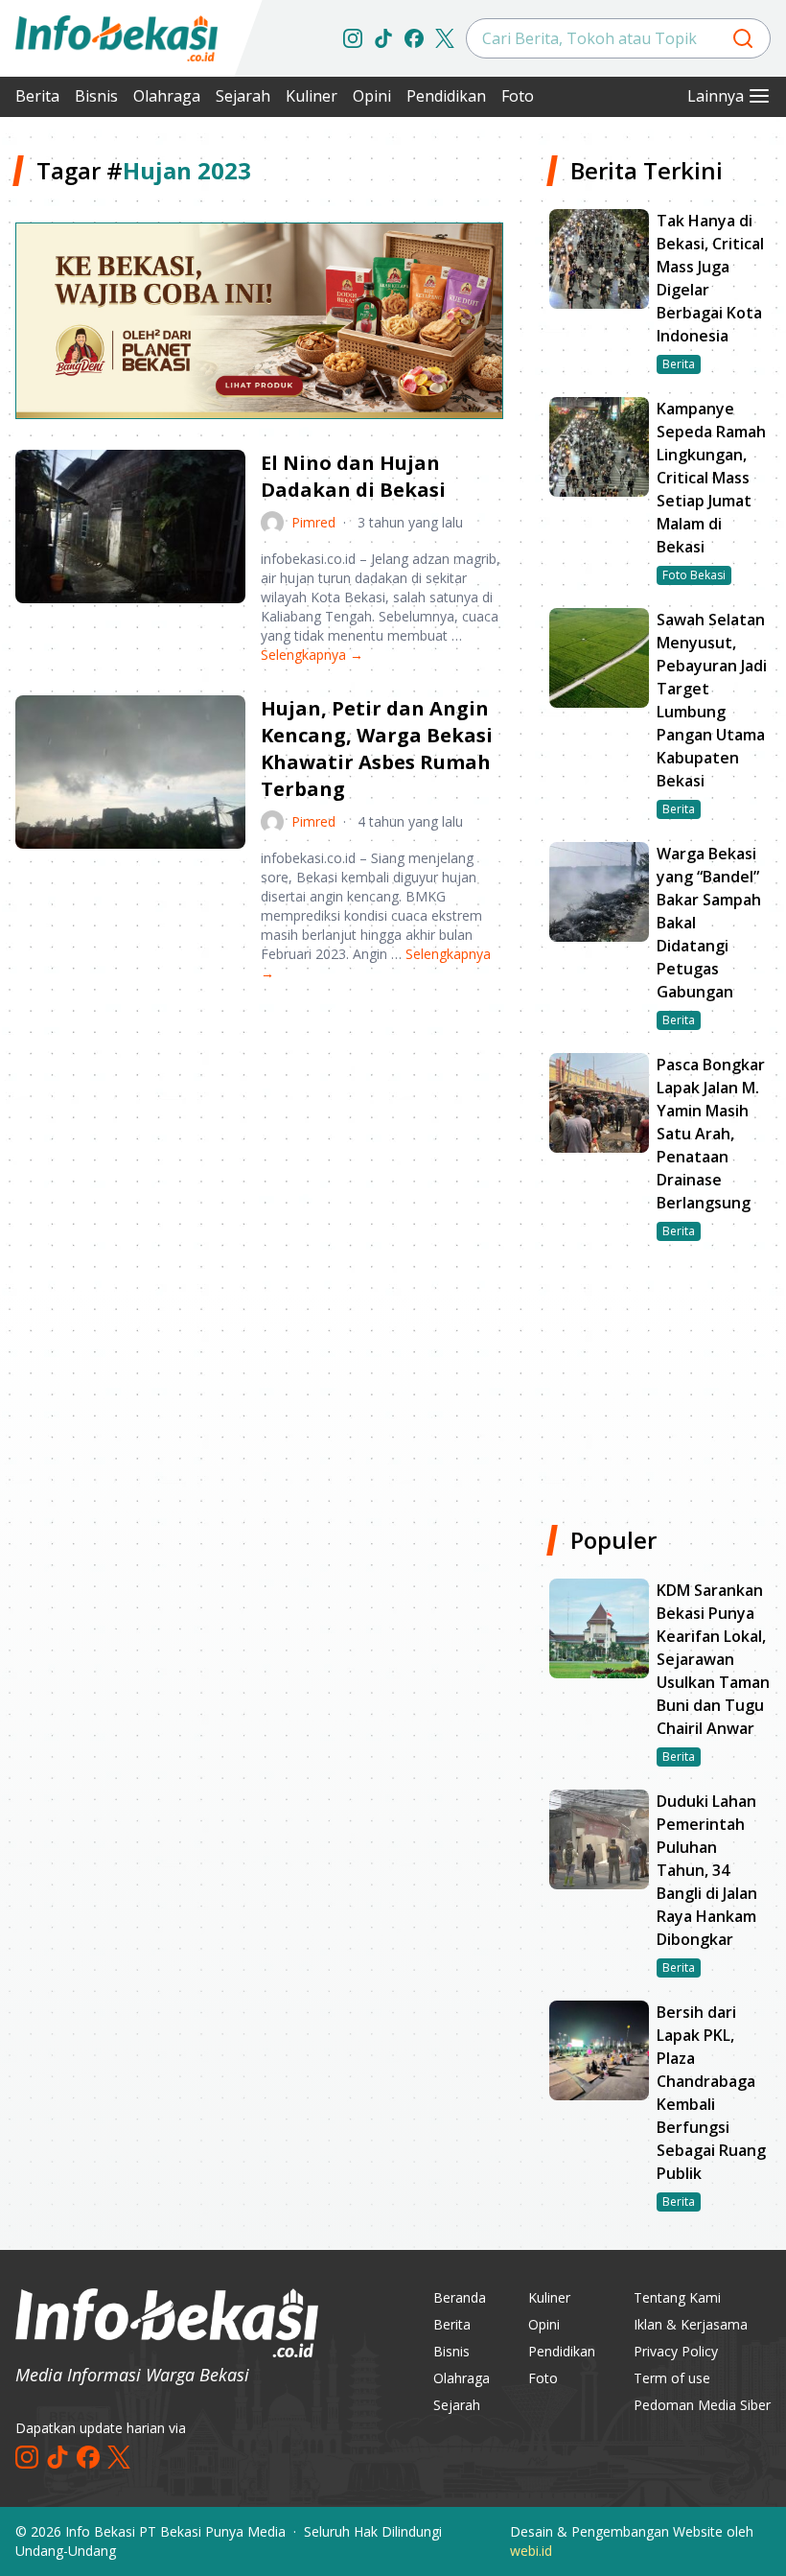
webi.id (531, 2551)
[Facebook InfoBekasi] (414, 38)
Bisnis (96, 96)
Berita (37, 96)
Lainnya (716, 96)
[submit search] (743, 38)
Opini (372, 96)
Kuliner (312, 96)
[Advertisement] (259, 1148)
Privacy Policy (676, 2351)
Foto (518, 96)
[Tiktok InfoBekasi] (383, 38)
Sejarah (243, 96)
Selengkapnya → (312, 655)
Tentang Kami (677, 2297)
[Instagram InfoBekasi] (353, 38)
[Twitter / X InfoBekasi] (445, 38)
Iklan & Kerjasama (691, 2324)
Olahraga (167, 96)
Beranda (460, 2297)
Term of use (672, 2378)
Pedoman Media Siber (702, 2405)
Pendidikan (446, 96)
